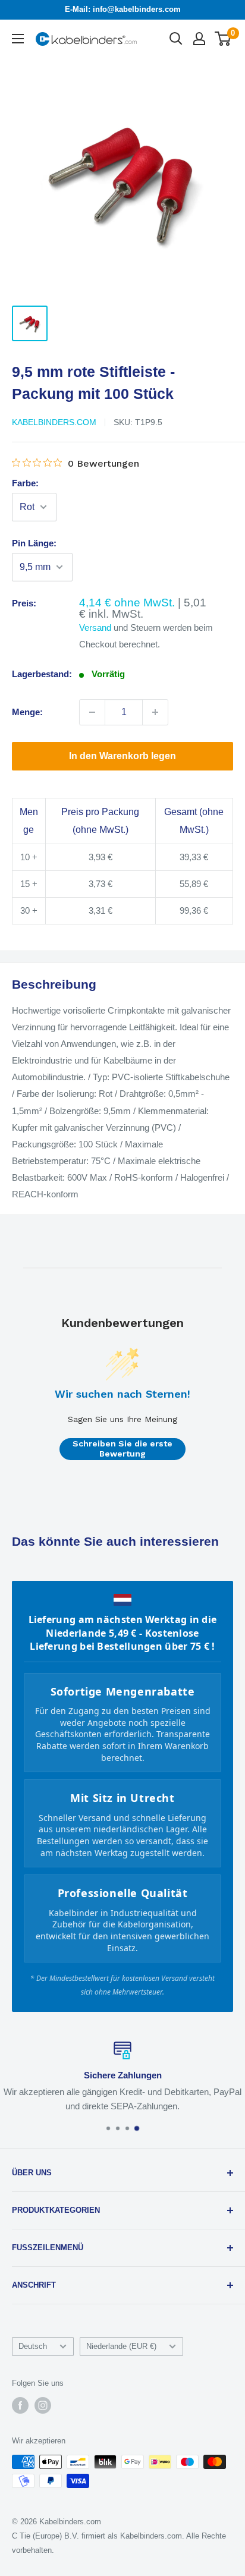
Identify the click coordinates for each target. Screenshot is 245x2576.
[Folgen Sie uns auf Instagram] (43, 2405)
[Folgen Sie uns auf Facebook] (20, 2405)
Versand (95, 628)
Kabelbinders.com (54, 422)
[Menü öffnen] (18, 39)
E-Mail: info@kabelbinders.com (123, 9)
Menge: (27, 712)
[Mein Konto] (199, 39)
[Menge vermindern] (92, 712)
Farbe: (25, 483)
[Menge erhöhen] (155, 712)
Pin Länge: (34, 543)
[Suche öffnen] (176, 39)
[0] (223, 39)
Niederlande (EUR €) (121, 2346)
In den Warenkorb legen (122, 756)
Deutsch (33, 2346)
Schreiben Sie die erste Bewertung (122, 1449)
